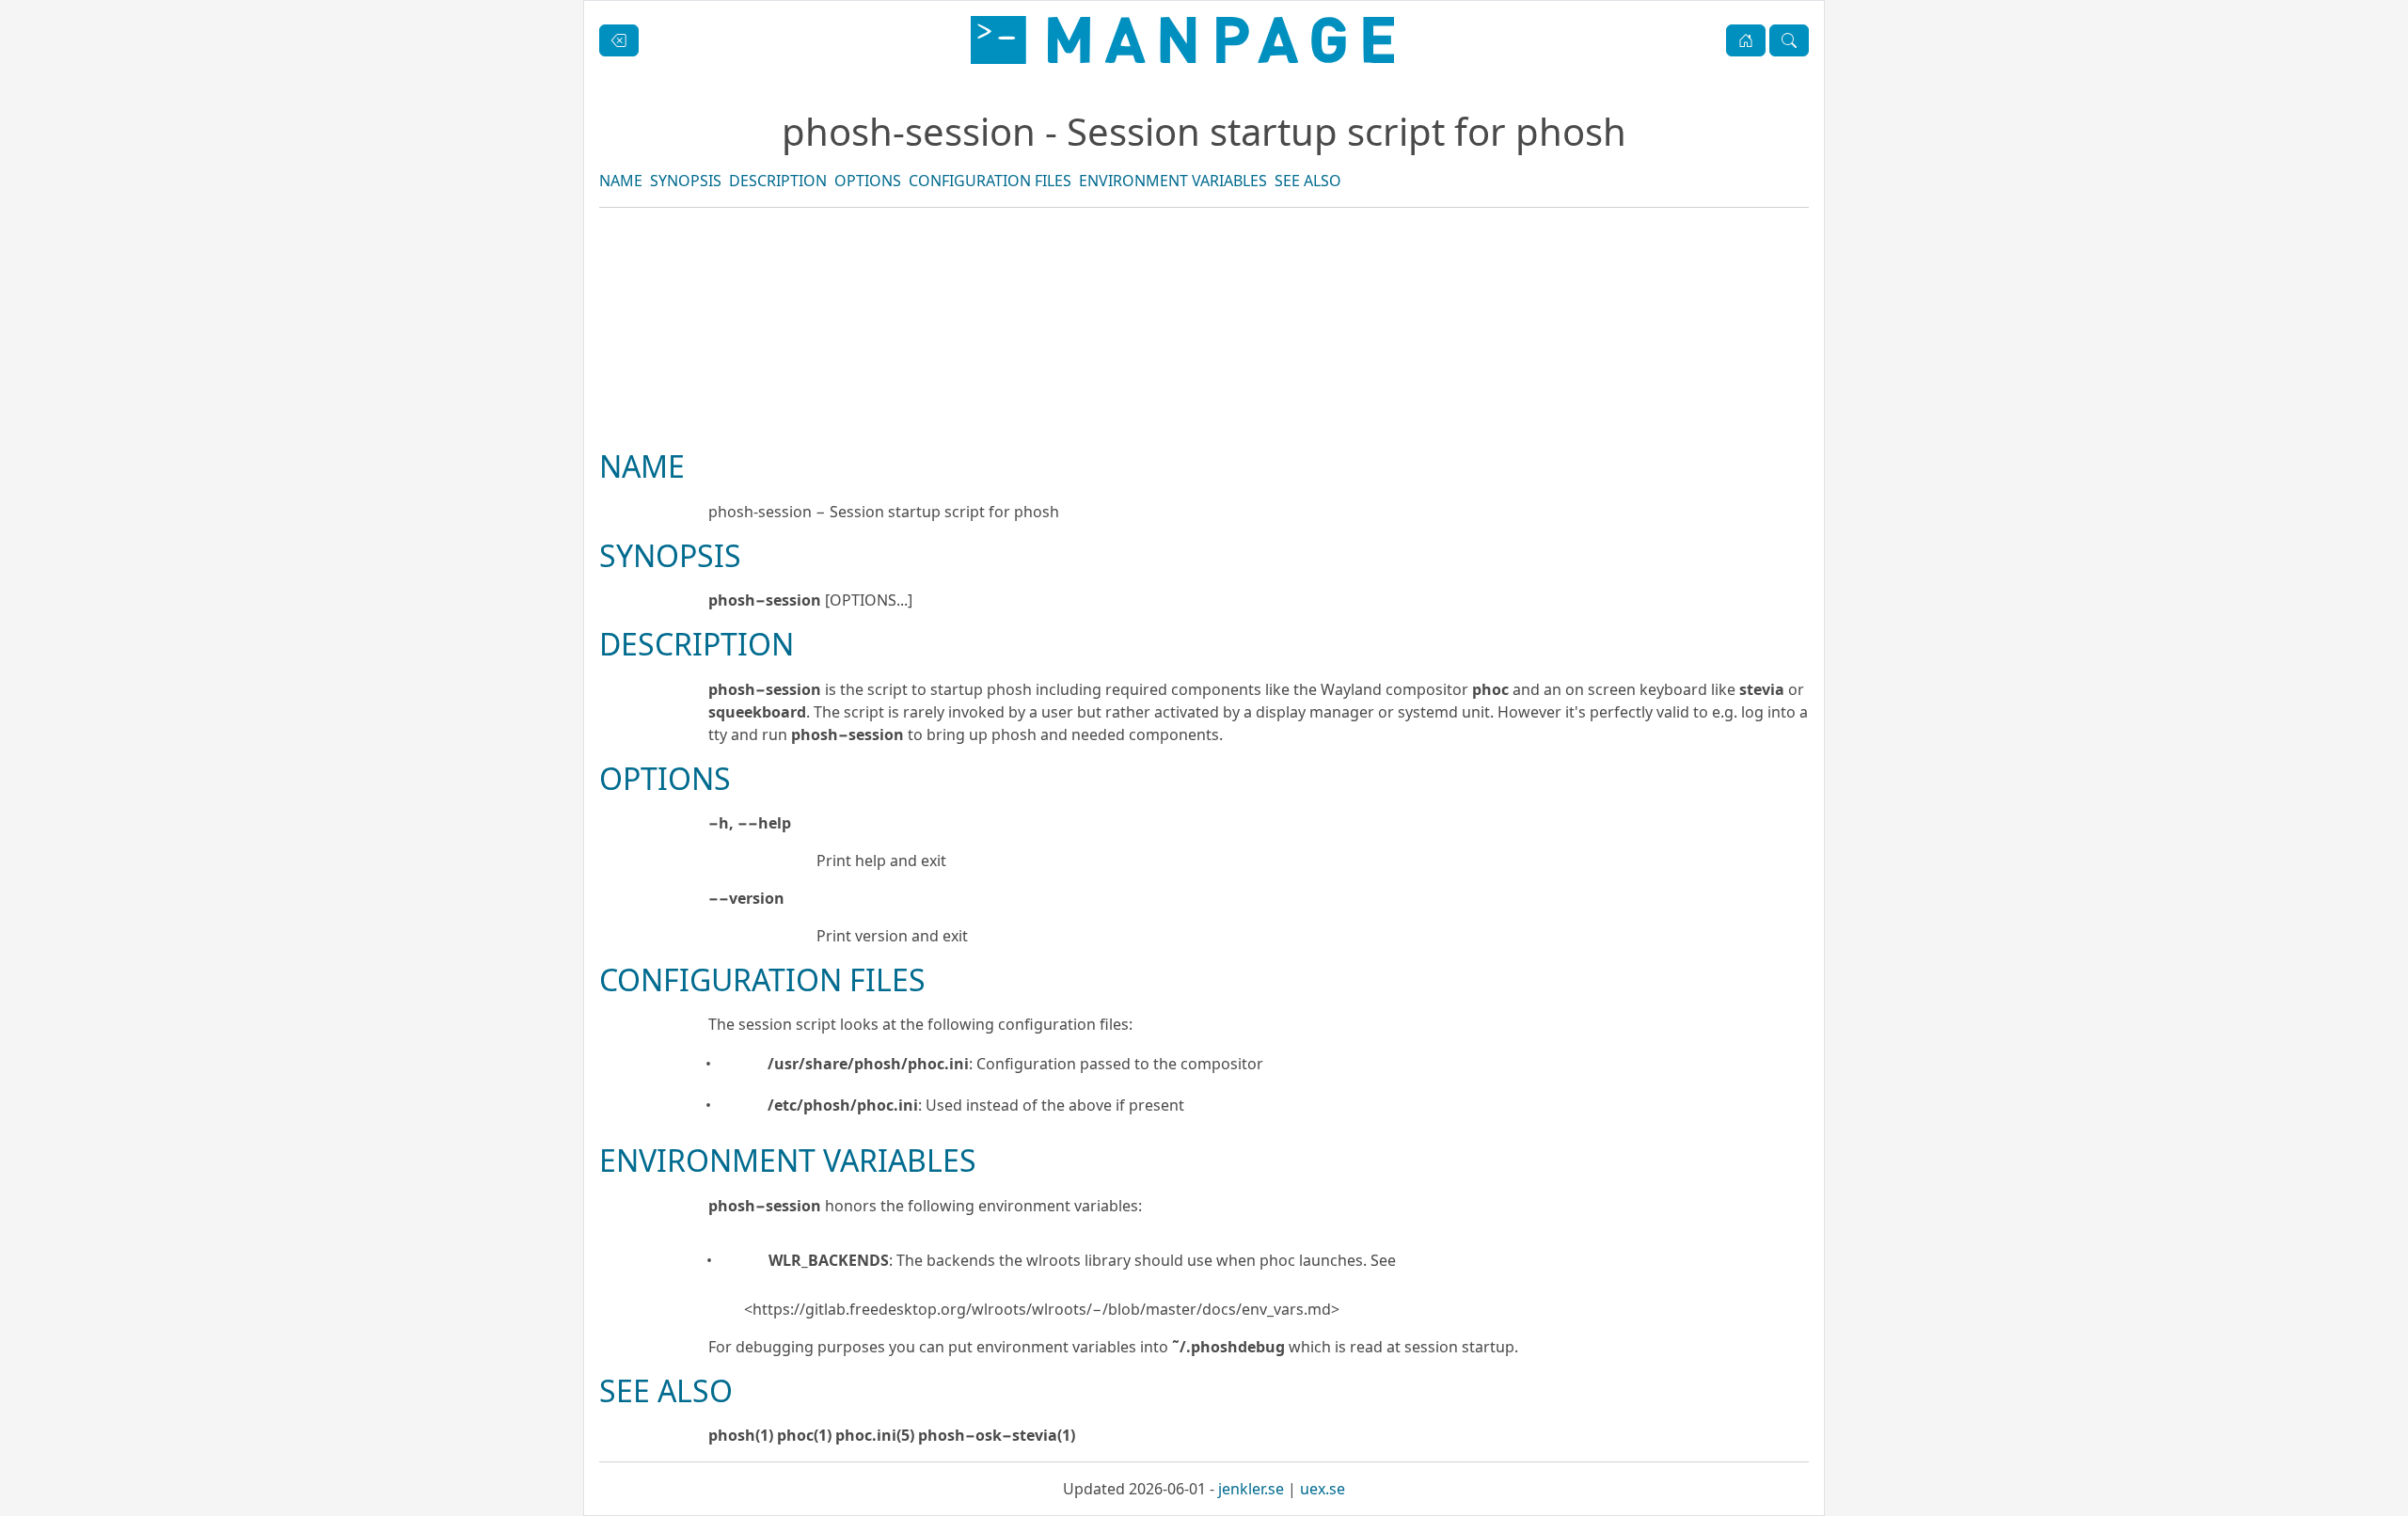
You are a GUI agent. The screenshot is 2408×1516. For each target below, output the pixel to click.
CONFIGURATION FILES (990, 181)
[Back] (619, 40)
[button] (1746, 40)
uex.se (1323, 1489)
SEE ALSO (1308, 181)
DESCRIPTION (778, 181)
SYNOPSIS (686, 181)
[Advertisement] (1204, 392)
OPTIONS (868, 181)
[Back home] (1182, 40)
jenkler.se (1251, 1489)
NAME (621, 181)
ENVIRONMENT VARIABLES (1173, 181)
